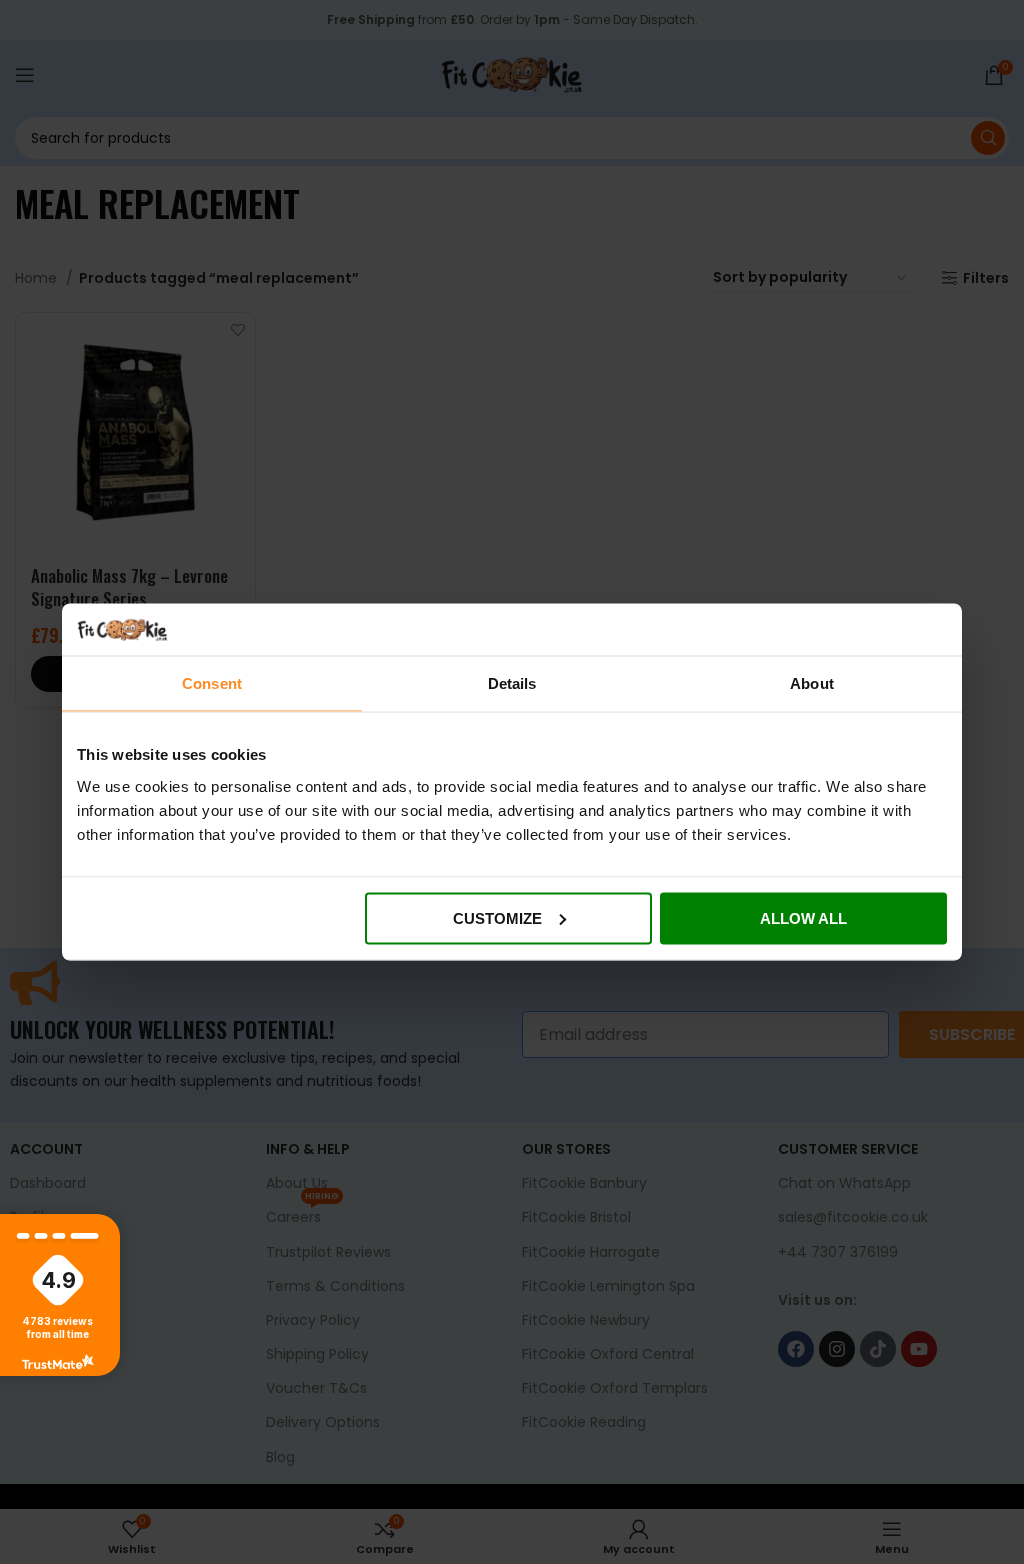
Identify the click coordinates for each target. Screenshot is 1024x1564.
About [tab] (812, 683)
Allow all (803, 917)
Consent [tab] (212, 683)
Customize (497, 917)
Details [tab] (512, 683)
